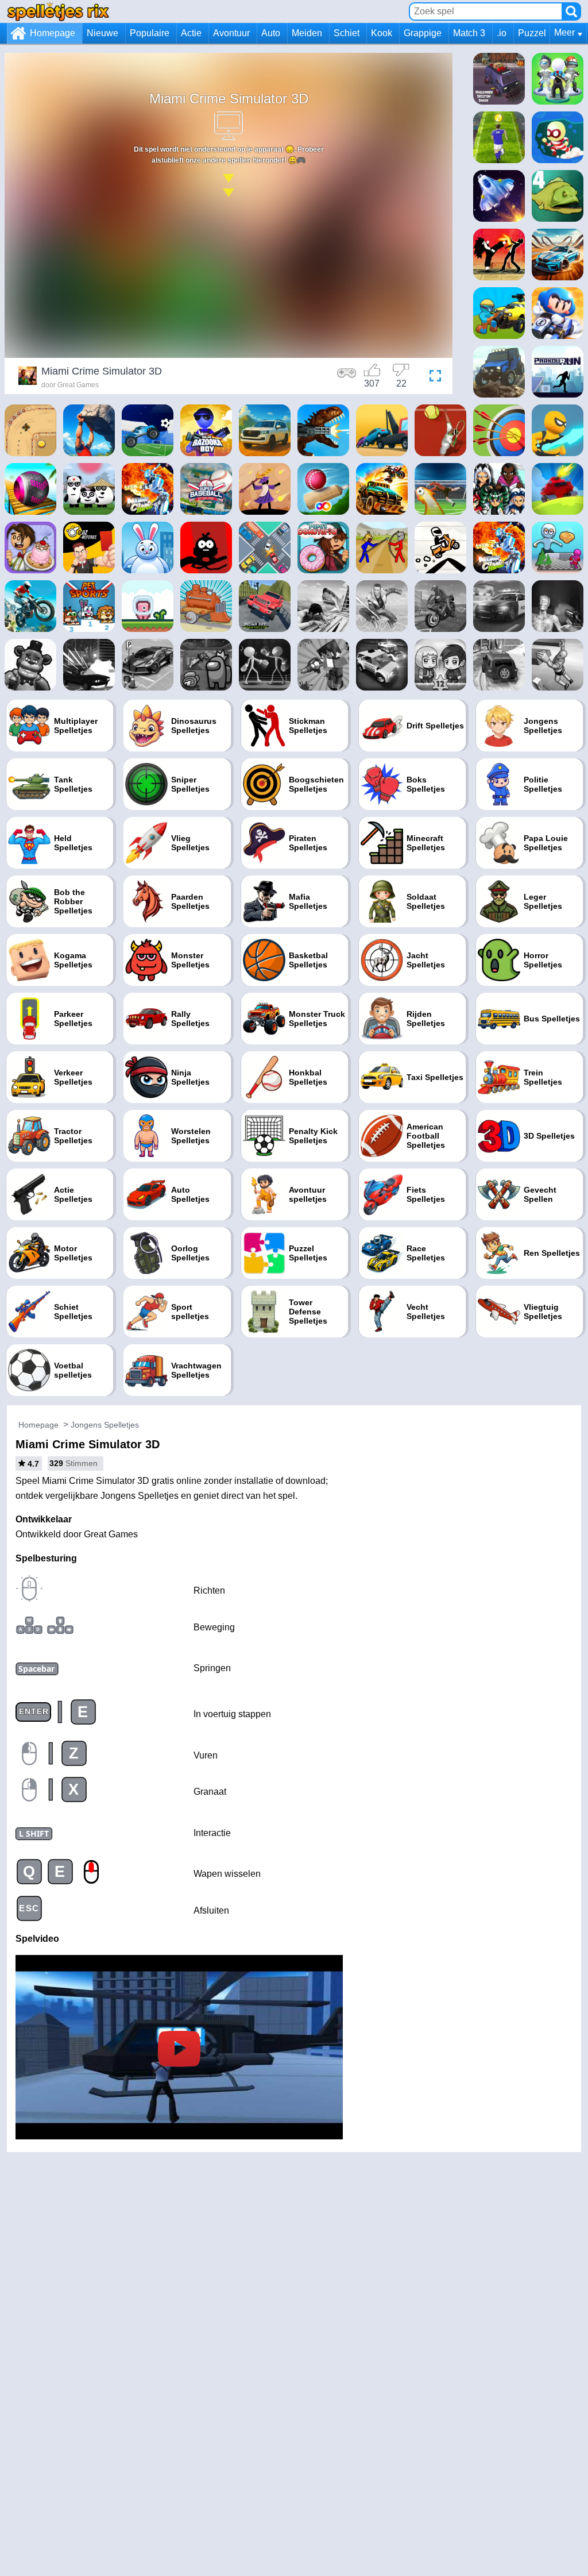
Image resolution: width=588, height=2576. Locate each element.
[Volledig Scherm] (432, 377)
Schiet (347, 33)
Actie (191, 33)
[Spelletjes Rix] (58, 11)
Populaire (150, 33)
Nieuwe (102, 33)
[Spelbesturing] (347, 377)
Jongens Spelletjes (105, 1425)
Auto (271, 33)
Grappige (423, 33)
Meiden (307, 33)
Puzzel (532, 33)
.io (502, 33)
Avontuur (231, 33)
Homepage (53, 33)
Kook (382, 33)
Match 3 (469, 33)
